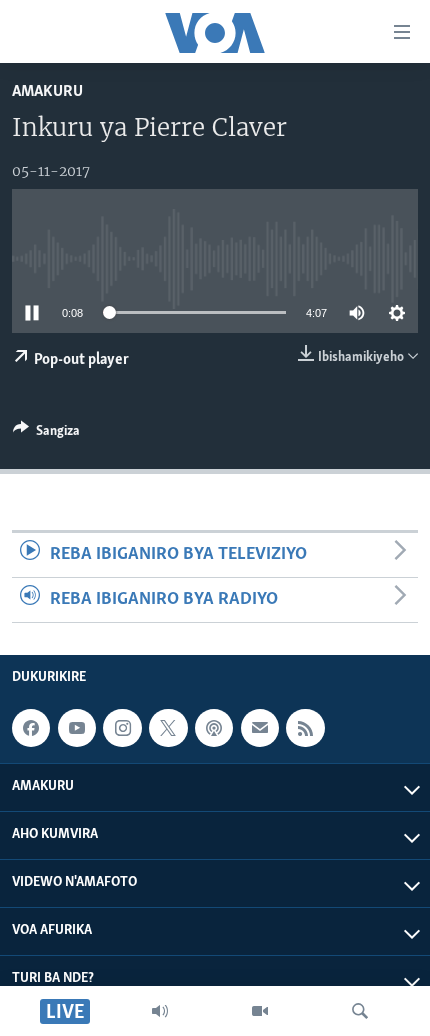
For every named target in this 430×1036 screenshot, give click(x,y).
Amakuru (47, 91)
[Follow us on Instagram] (122, 728)
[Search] (360, 1011)
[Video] (260, 1011)
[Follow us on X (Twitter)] (168, 728)
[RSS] (305, 728)
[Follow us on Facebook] (31, 728)
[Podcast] (214, 728)
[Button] (46, 434)
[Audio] (160, 1011)
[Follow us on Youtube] (77, 728)
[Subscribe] (260, 728)
